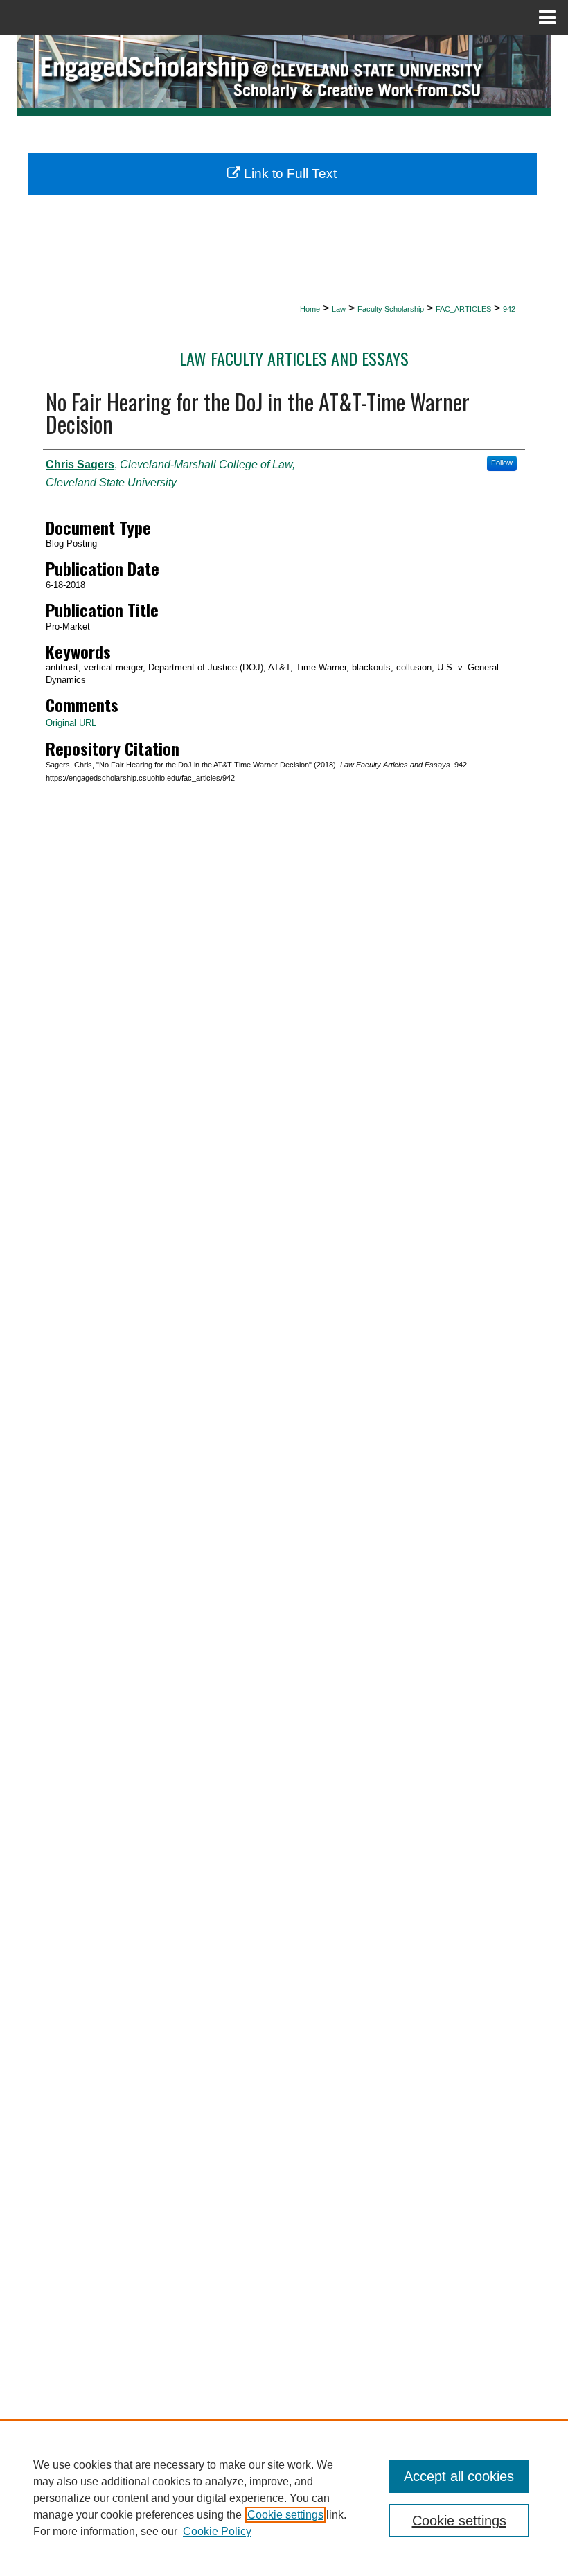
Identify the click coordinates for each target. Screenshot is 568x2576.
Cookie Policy (217, 2531)
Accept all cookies (459, 2476)
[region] (284, 2498)
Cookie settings (285, 2515)
